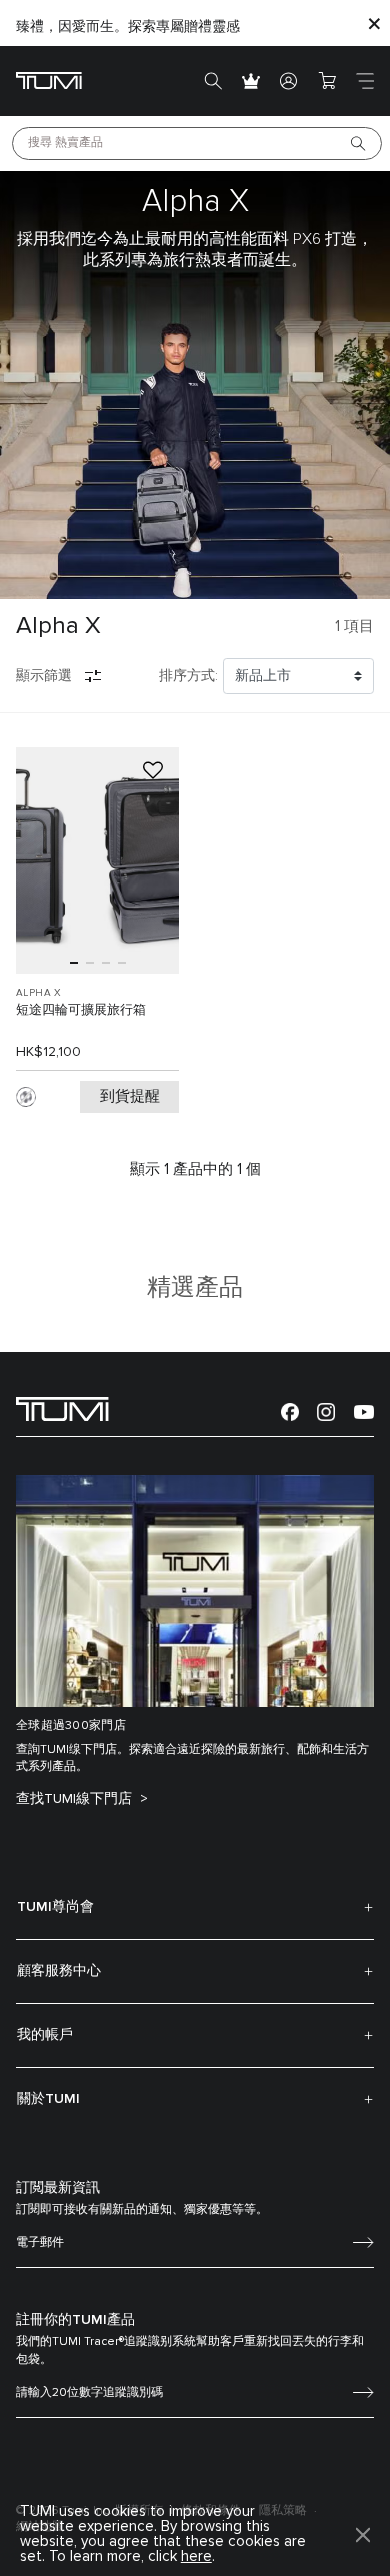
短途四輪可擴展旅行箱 (81, 1010)
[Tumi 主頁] (49, 79)
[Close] (374, 23)
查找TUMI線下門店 (76, 1799)
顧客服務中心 (59, 1971)
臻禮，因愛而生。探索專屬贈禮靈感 (128, 27)
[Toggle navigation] (365, 81)
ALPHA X (39, 993)
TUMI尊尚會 (55, 1907)
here (196, 2556)
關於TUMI (48, 2099)
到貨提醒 (130, 1096)
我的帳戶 (45, 2035)
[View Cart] (327, 81)
